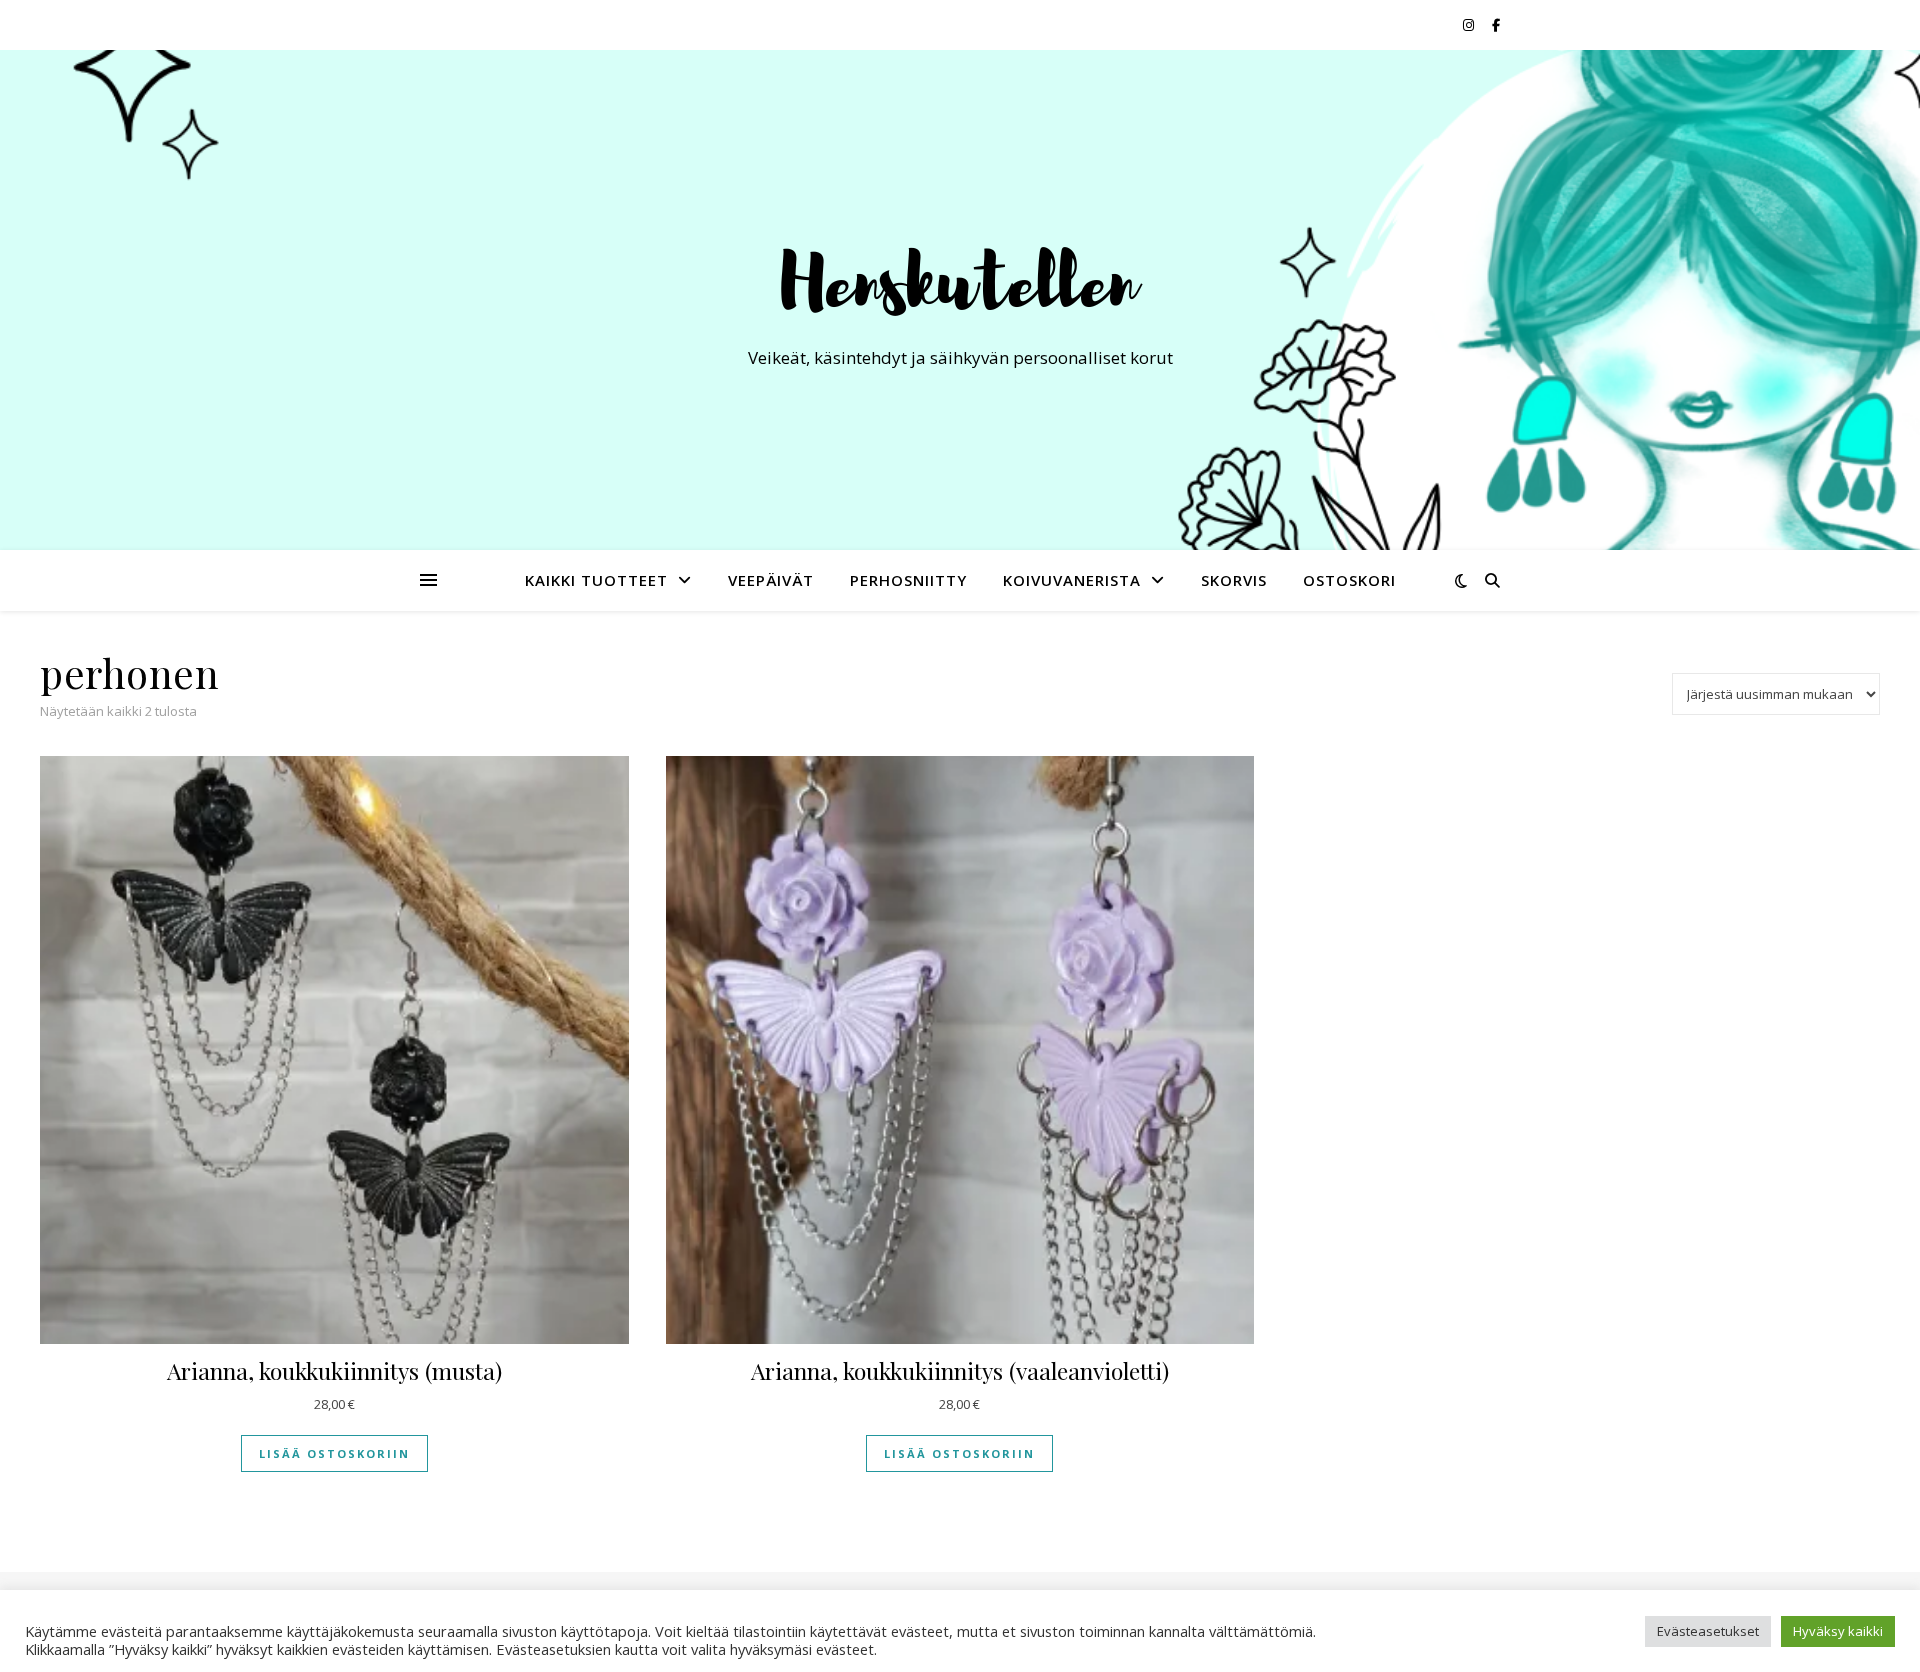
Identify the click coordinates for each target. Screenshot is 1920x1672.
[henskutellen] (960, 282)
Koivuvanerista (1072, 580)
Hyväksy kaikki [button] (1838, 1631)
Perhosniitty (908, 580)
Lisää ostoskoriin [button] (334, 1453)
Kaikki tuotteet (596, 580)
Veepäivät (771, 580)
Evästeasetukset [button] (1708, 1631)
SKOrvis (1234, 580)
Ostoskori (1349, 580)
